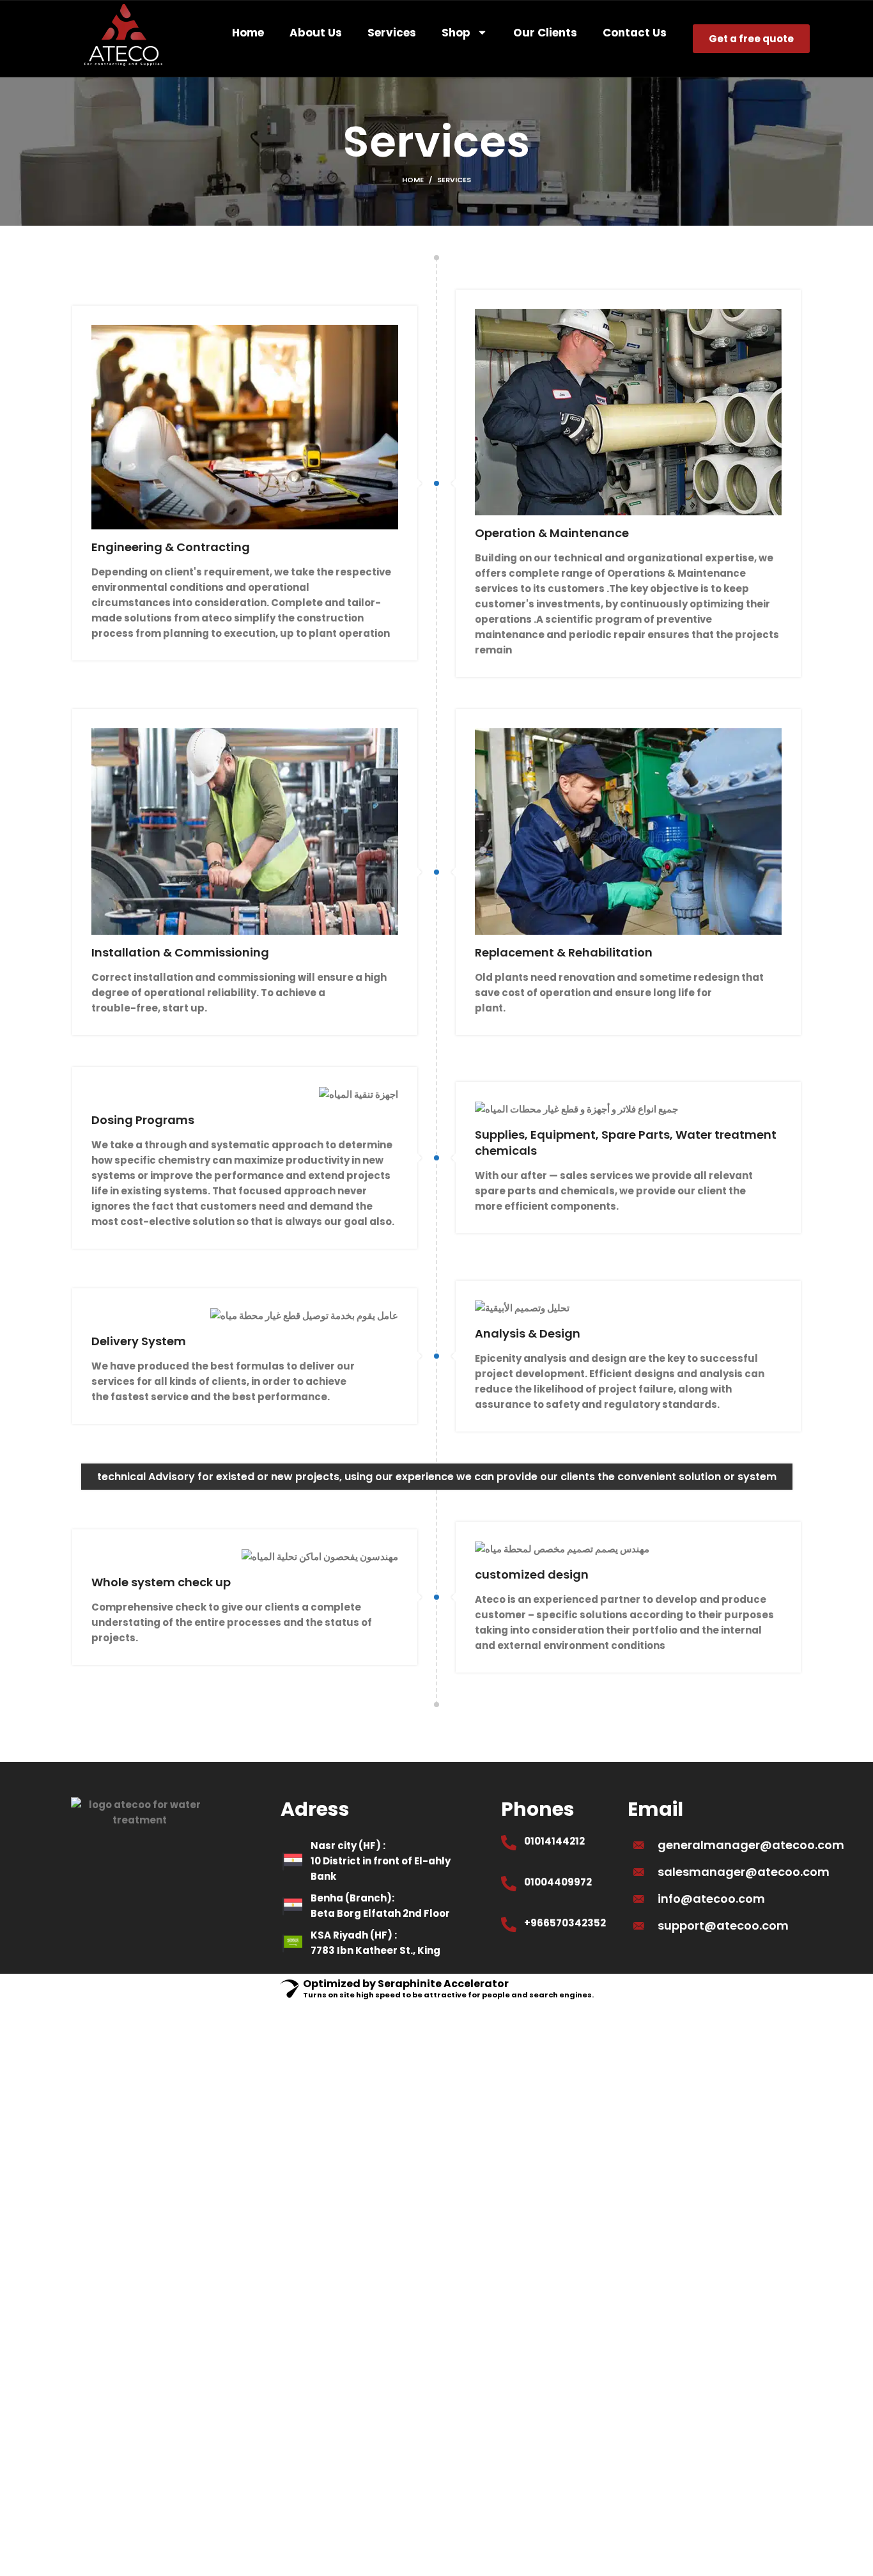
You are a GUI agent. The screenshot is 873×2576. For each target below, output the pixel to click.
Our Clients (545, 33)
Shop (456, 33)
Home (248, 33)
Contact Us (635, 33)
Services (392, 33)
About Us (316, 33)
